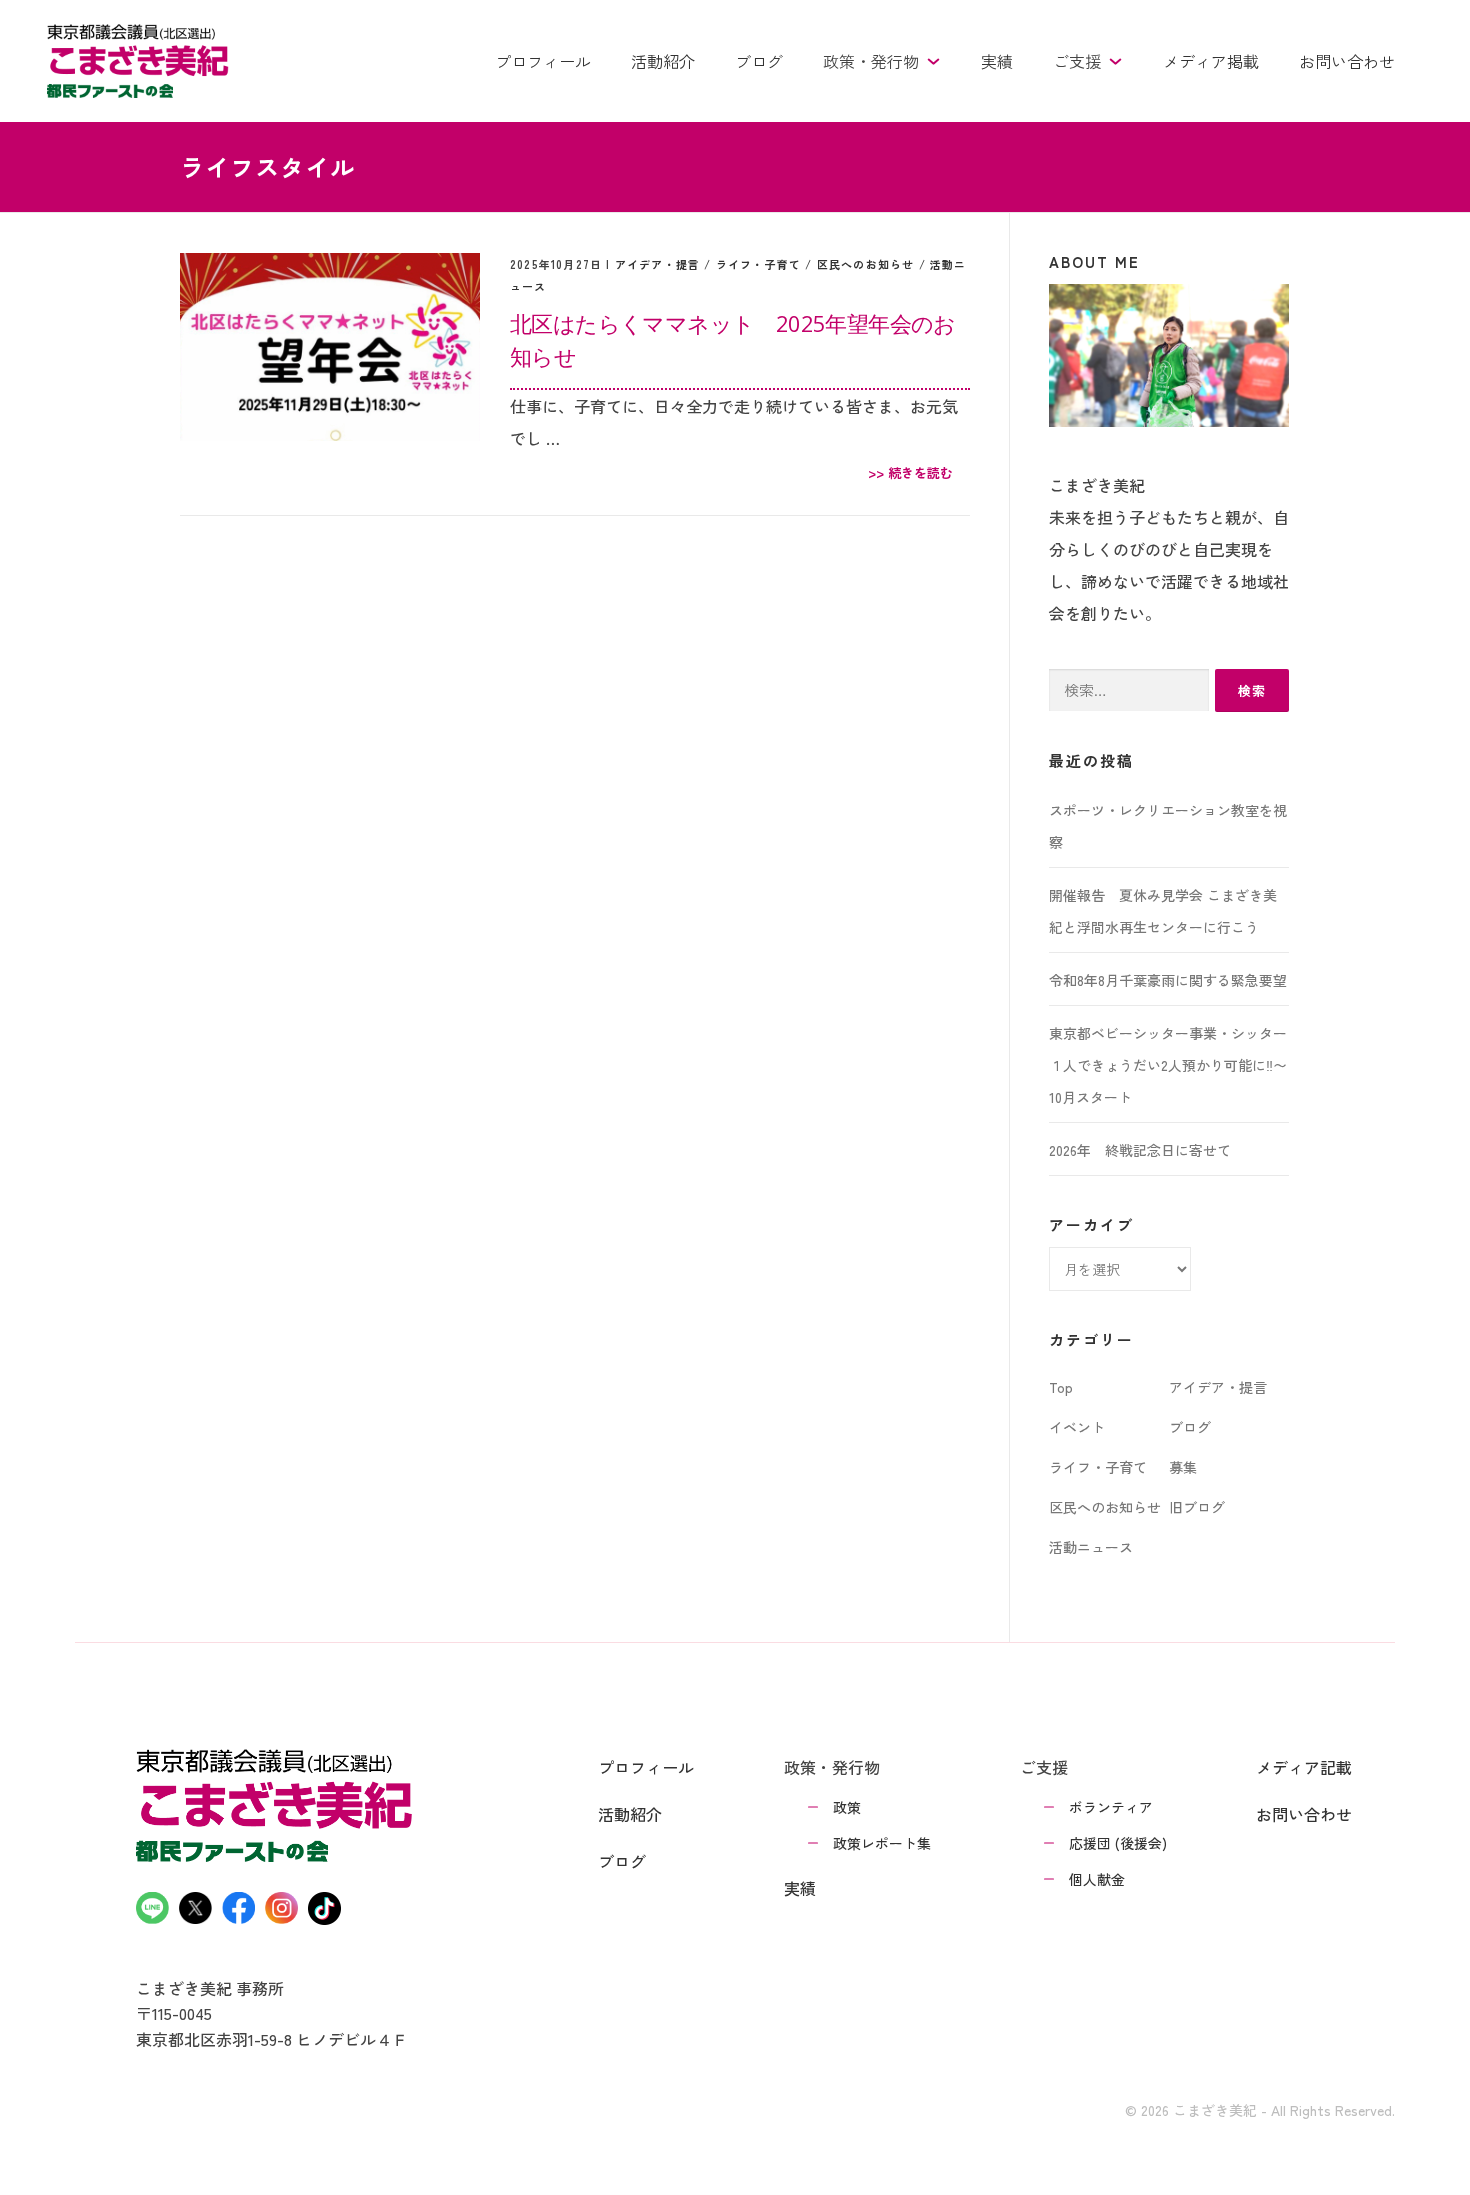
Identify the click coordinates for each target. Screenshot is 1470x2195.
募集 (1183, 1467)
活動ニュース (1091, 1547)
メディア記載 (1304, 1767)
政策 (847, 1807)
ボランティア (1111, 1807)
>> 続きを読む (910, 472)
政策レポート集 (882, 1843)
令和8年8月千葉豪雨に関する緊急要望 (1168, 980)
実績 (997, 61)
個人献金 (1097, 1879)
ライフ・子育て (758, 264)
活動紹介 (663, 61)
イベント (1077, 1427)
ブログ (759, 61)
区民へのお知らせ (866, 264)
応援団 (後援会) (1118, 1843)
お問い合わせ (1347, 61)
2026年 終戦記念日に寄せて (1140, 1150)
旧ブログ (1197, 1507)
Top (1061, 1387)
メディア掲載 (1211, 61)
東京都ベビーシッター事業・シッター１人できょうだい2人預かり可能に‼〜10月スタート (1168, 1065)
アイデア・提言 (657, 264)
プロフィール (543, 61)
